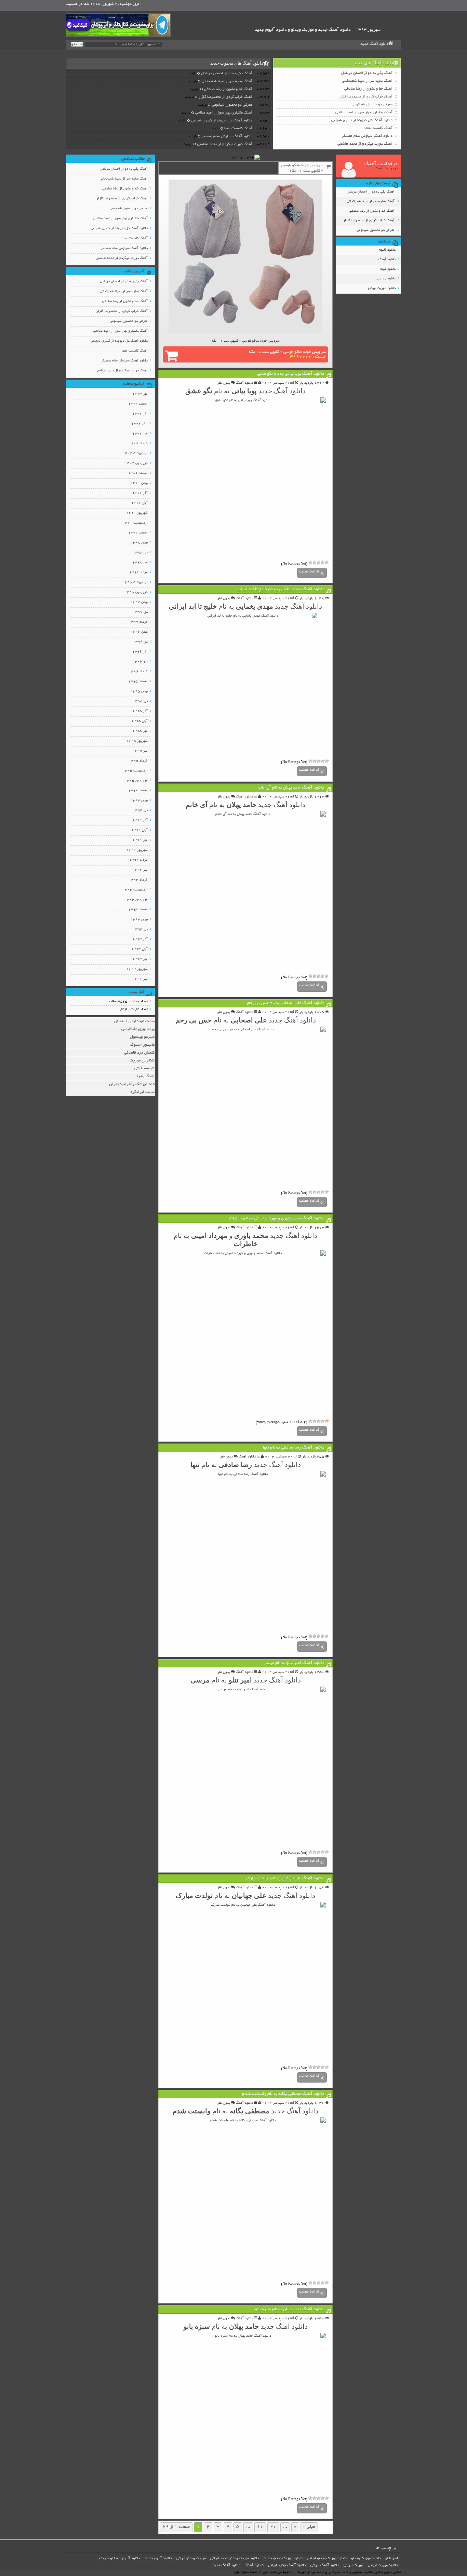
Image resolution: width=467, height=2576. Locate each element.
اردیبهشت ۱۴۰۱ (135, 523)
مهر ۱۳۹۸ (140, 563)
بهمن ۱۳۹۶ (139, 632)
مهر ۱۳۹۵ (140, 731)
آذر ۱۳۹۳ (140, 940)
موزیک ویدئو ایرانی (191, 2559)
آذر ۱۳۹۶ (140, 652)
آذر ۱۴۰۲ (140, 414)
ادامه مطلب (309, 572)
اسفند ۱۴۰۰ (138, 533)
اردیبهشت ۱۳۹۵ (135, 771)
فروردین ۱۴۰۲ (136, 464)
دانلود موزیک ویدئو (382, 288)
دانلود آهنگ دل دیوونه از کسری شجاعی (362, 120)
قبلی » (309, 2527)
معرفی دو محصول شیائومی (372, 105)
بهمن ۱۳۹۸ (139, 543)
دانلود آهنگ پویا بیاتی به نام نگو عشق (291, 374)
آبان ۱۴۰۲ (139, 424)
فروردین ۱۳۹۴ (136, 900)
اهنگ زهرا (146, 1076)
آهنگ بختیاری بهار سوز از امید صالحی (364, 113)
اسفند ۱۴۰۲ (138, 404)
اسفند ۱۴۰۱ (138, 473)
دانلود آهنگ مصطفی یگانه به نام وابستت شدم (283, 2094)
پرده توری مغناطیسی (138, 1029)
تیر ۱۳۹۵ (140, 751)
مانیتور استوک (142, 1045)
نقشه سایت (249, 2572)
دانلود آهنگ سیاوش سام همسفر (367, 136)
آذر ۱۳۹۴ (140, 821)
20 (273, 2527)
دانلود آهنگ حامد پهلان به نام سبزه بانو (290, 2310)
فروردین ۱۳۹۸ (136, 592)
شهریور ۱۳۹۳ (137, 969)
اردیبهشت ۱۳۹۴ (135, 890)
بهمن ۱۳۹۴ (139, 801)
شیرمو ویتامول (142, 1037)
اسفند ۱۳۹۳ (138, 910)
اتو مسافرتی (144, 1068)
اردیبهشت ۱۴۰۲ (135, 454)
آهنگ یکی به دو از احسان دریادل (367, 73)
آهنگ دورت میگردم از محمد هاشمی (365, 144)
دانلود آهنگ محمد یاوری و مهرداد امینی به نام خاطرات (277, 1219)
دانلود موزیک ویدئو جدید (283, 2559)
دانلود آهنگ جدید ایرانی (287, 2565)
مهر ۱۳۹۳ (140, 959)
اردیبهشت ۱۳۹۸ (135, 583)
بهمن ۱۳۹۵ (139, 692)
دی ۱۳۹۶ (140, 642)
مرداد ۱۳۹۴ (138, 860)
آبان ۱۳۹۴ (139, 830)
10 (260, 2527)
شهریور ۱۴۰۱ (137, 513)
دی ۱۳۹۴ (140, 811)
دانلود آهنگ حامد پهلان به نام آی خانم (291, 788)
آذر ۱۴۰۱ (140, 493)
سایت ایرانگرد (142, 1092)
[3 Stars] (319, 563)
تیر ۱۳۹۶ (140, 662)
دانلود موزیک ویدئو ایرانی (327, 2559)
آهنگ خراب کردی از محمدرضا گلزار (366, 97)
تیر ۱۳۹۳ (140, 979)
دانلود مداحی (386, 279)
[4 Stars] (315, 563)
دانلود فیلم (388, 269)
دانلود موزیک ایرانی (383, 2565)
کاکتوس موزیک (142, 1061)
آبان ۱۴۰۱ (139, 503)
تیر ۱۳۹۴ (140, 870)
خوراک (263, 2572)
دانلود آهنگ (387, 260)
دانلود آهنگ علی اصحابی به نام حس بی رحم (286, 1003)
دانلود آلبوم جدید (158, 2559)
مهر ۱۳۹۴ (140, 840)
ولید (237, 2572)
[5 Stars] (310, 563)
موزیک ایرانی (353, 2565)
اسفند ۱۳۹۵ (138, 682)
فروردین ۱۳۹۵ (136, 781)
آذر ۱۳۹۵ (140, 711)
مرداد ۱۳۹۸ (138, 573)
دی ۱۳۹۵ (140, 702)
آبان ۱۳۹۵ (139, 721)
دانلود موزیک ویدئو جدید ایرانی (235, 2559)
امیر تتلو (392, 2559)
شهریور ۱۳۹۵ (137, 741)
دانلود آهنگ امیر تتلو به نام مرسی (294, 1663)
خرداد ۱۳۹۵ (138, 761)
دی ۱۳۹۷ (140, 612)
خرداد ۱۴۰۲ (138, 444)
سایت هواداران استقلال (134, 1021)
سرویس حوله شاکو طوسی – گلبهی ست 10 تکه (287, 355)
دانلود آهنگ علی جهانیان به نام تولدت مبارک (285, 1879)
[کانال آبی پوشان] (119, 25)
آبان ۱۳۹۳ (139, 949)
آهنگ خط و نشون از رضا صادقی (368, 89)
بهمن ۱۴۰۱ (139, 483)
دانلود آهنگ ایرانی (325, 2565)
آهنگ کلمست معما (378, 128)
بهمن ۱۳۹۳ (139, 920)
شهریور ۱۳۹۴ (137, 850)
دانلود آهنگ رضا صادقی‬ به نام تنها (294, 1448)
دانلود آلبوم (387, 250)
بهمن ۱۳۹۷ (139, 602)
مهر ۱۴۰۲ (140, 434)
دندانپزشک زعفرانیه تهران (132, 1084)
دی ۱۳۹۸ (140, 553)
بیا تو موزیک (108, 2559)
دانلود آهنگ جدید (374, 44)
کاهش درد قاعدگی (139, 1053)
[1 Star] (327, 563)
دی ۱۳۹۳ (140, 930)
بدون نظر (224, 383)
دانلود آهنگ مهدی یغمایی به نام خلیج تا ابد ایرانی (281, 590)
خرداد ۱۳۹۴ (138, 880)
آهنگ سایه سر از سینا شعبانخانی (367, 81)
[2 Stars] (323, 563)
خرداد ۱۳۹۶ (138, 672)
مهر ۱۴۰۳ (140, 394)
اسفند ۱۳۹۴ (138, 791)
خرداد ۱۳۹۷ (138, 622)
